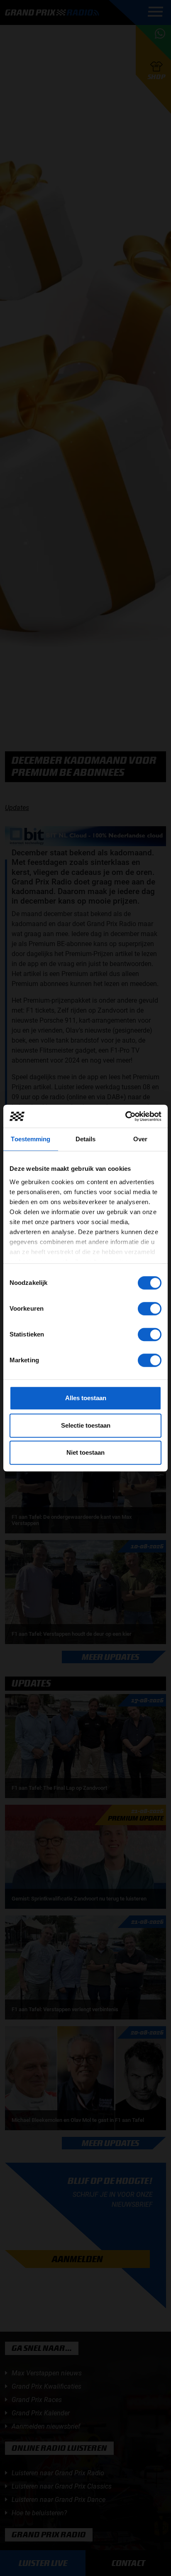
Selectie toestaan (86, 1425)
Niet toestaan (85, 1452)
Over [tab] (140, 1139)
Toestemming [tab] (31, 1139)
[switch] (150, 1309)
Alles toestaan (86, 1398)
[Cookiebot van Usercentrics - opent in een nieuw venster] (125, 1116)
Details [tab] (86, 1139)
